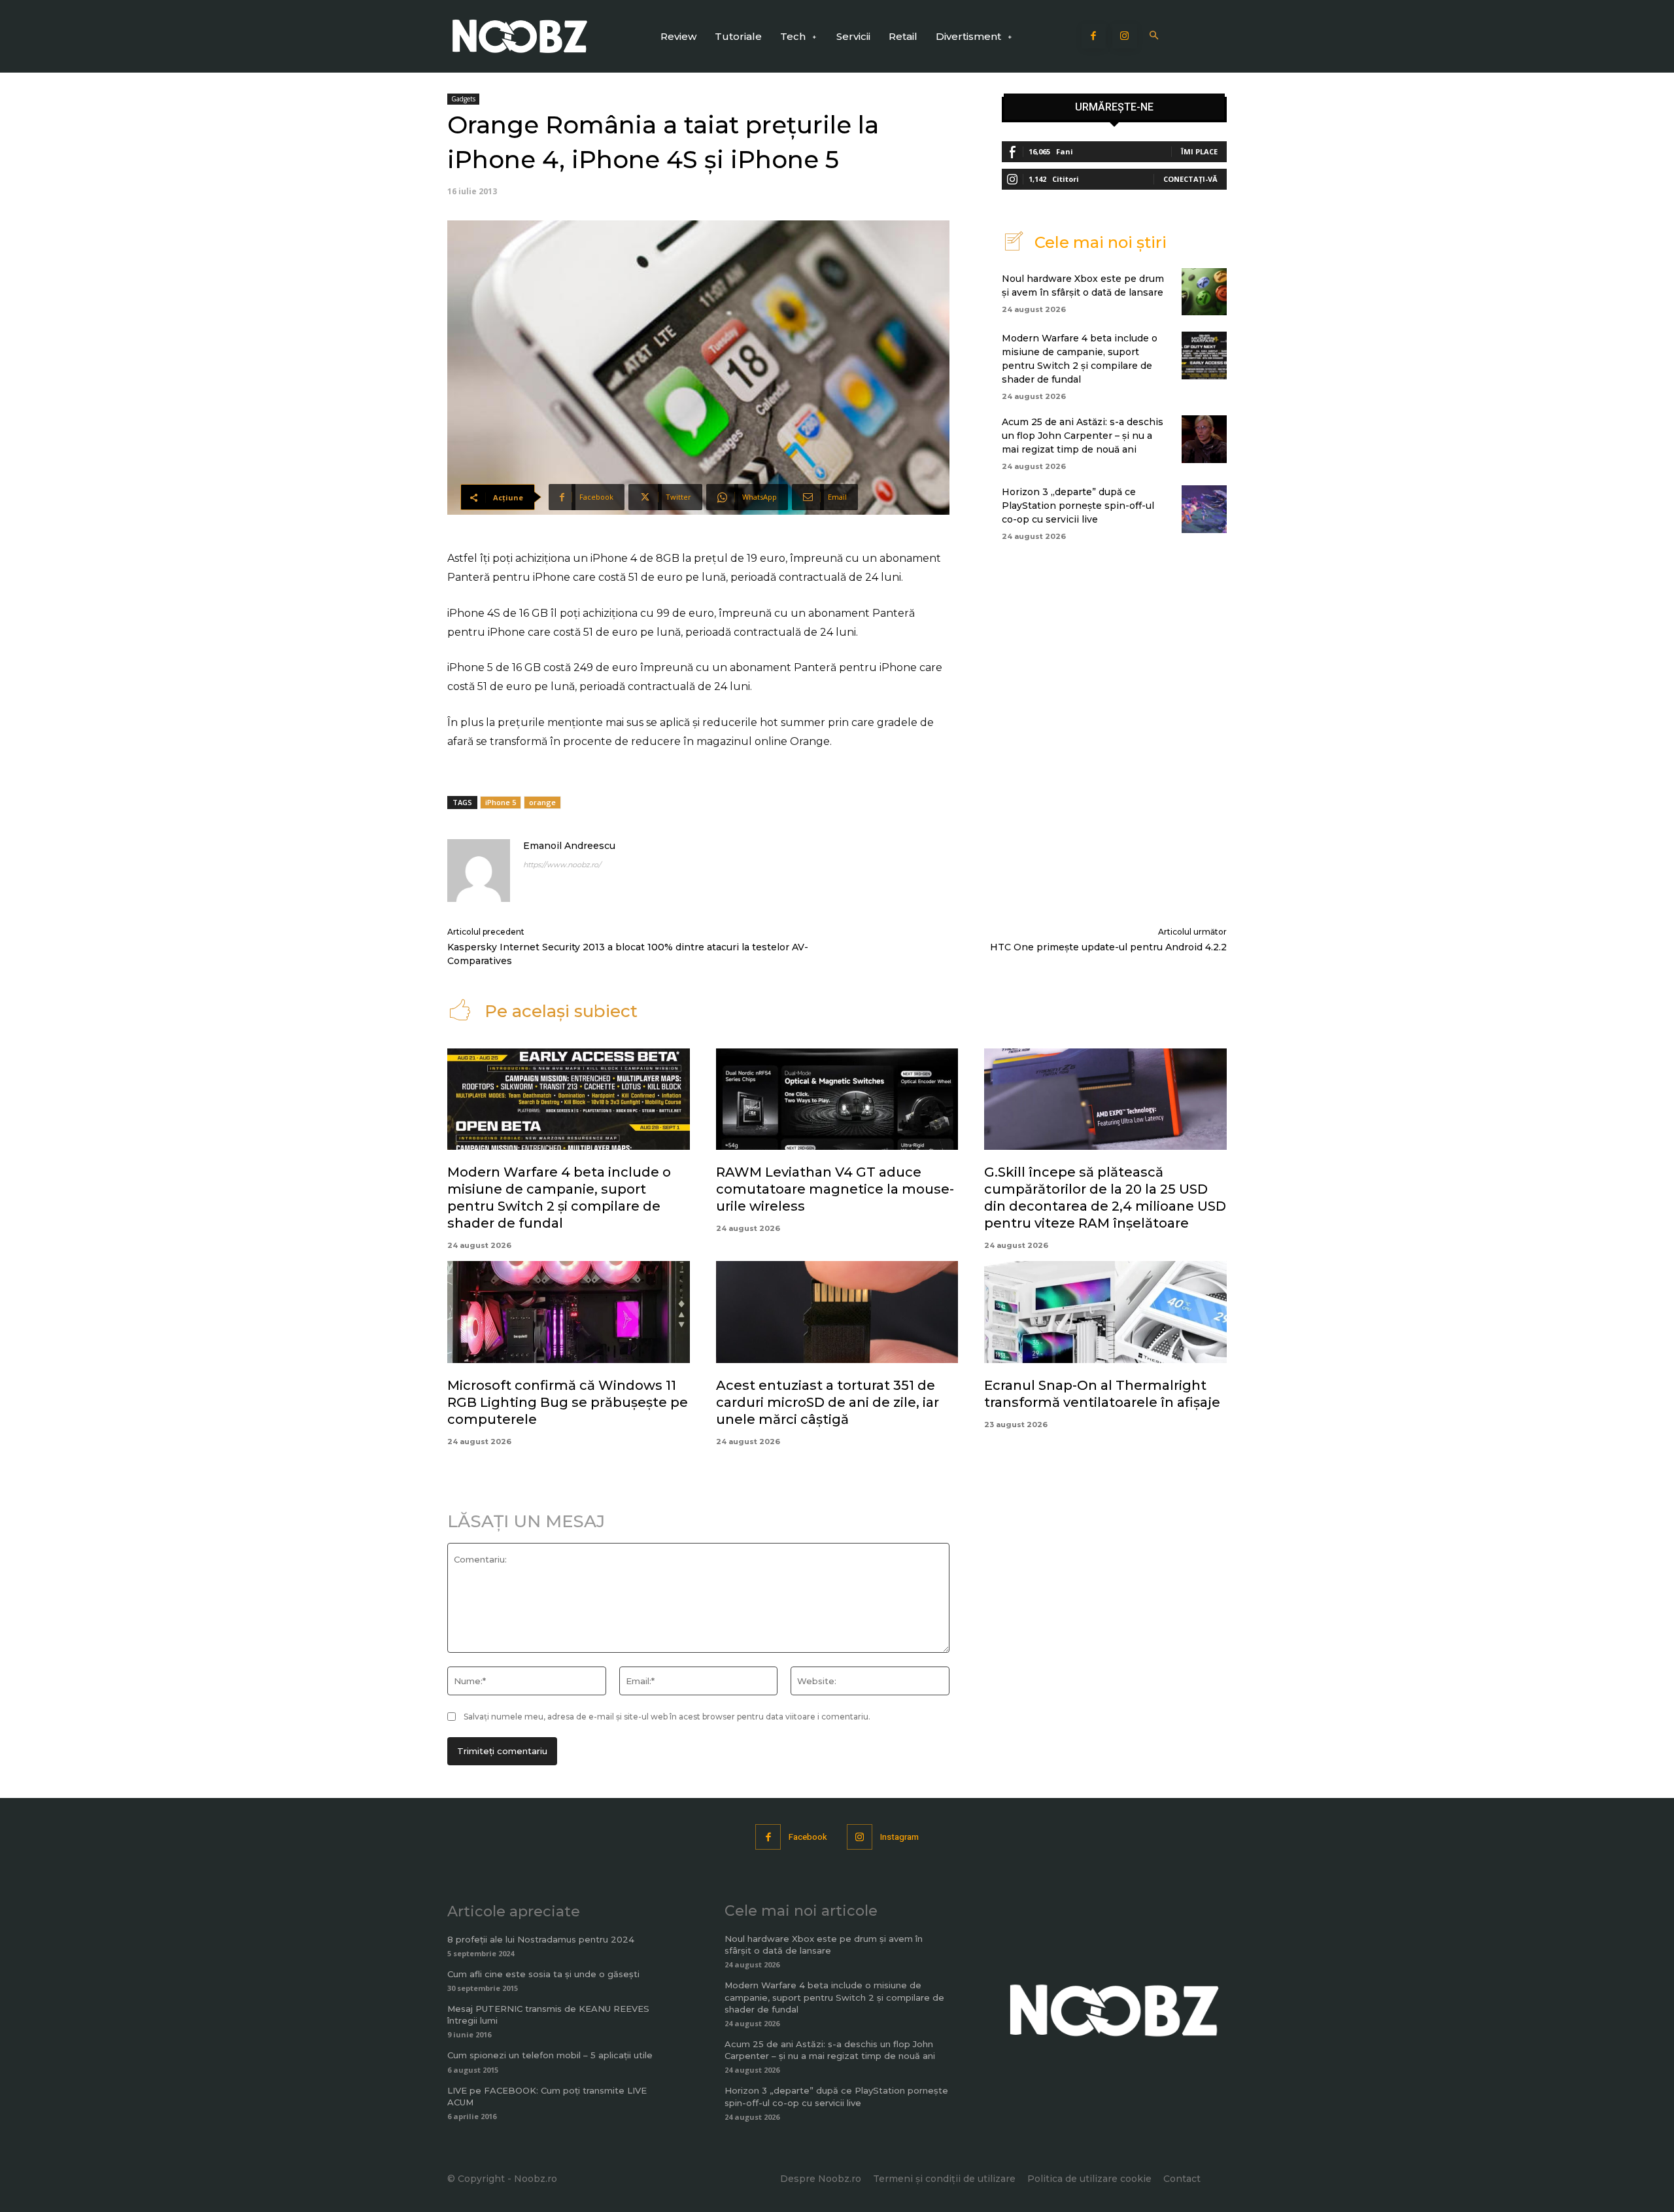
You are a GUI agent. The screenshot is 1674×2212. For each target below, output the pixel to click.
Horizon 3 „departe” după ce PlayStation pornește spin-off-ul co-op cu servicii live (1078, 506)
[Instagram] (1125, 37)
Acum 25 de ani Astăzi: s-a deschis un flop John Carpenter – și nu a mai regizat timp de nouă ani (1083, 436)
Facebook (808, 1837)
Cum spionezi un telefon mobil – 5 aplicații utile (550, 2055)
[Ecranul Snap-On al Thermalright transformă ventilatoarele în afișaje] (1105, 1312)
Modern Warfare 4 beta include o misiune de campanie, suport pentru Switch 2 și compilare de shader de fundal (834, 1997)
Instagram (899, 1837)
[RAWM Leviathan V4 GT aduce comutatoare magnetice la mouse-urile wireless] (837, 1099)
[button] (1154, 36)
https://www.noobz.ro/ (562, 865)
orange (542, 802)
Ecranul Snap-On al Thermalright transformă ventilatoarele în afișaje (1102, 1394)
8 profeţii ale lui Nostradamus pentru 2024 (541, 1939)
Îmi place (1199, 151)
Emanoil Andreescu (569, 846)
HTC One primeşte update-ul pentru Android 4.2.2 (1108, 947)
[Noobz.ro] (520, 36)
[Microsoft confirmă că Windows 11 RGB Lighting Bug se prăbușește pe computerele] (569, 1312)
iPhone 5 (501, 802)
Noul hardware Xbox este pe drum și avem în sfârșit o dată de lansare (824, 1944)
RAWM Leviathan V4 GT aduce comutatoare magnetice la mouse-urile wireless (835, 1189)
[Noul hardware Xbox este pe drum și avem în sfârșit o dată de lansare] (1204, 292)
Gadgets (463, 99)
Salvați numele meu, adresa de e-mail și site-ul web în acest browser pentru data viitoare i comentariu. (667, 1717)
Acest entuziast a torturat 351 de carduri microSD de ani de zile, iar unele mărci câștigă (828, 1402)
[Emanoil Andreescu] (479, 871)
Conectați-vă (1190, 179)
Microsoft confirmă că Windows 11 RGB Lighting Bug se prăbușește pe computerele (568, 1402)
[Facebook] (1094, 37)
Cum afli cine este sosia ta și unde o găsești (543, 1974)
